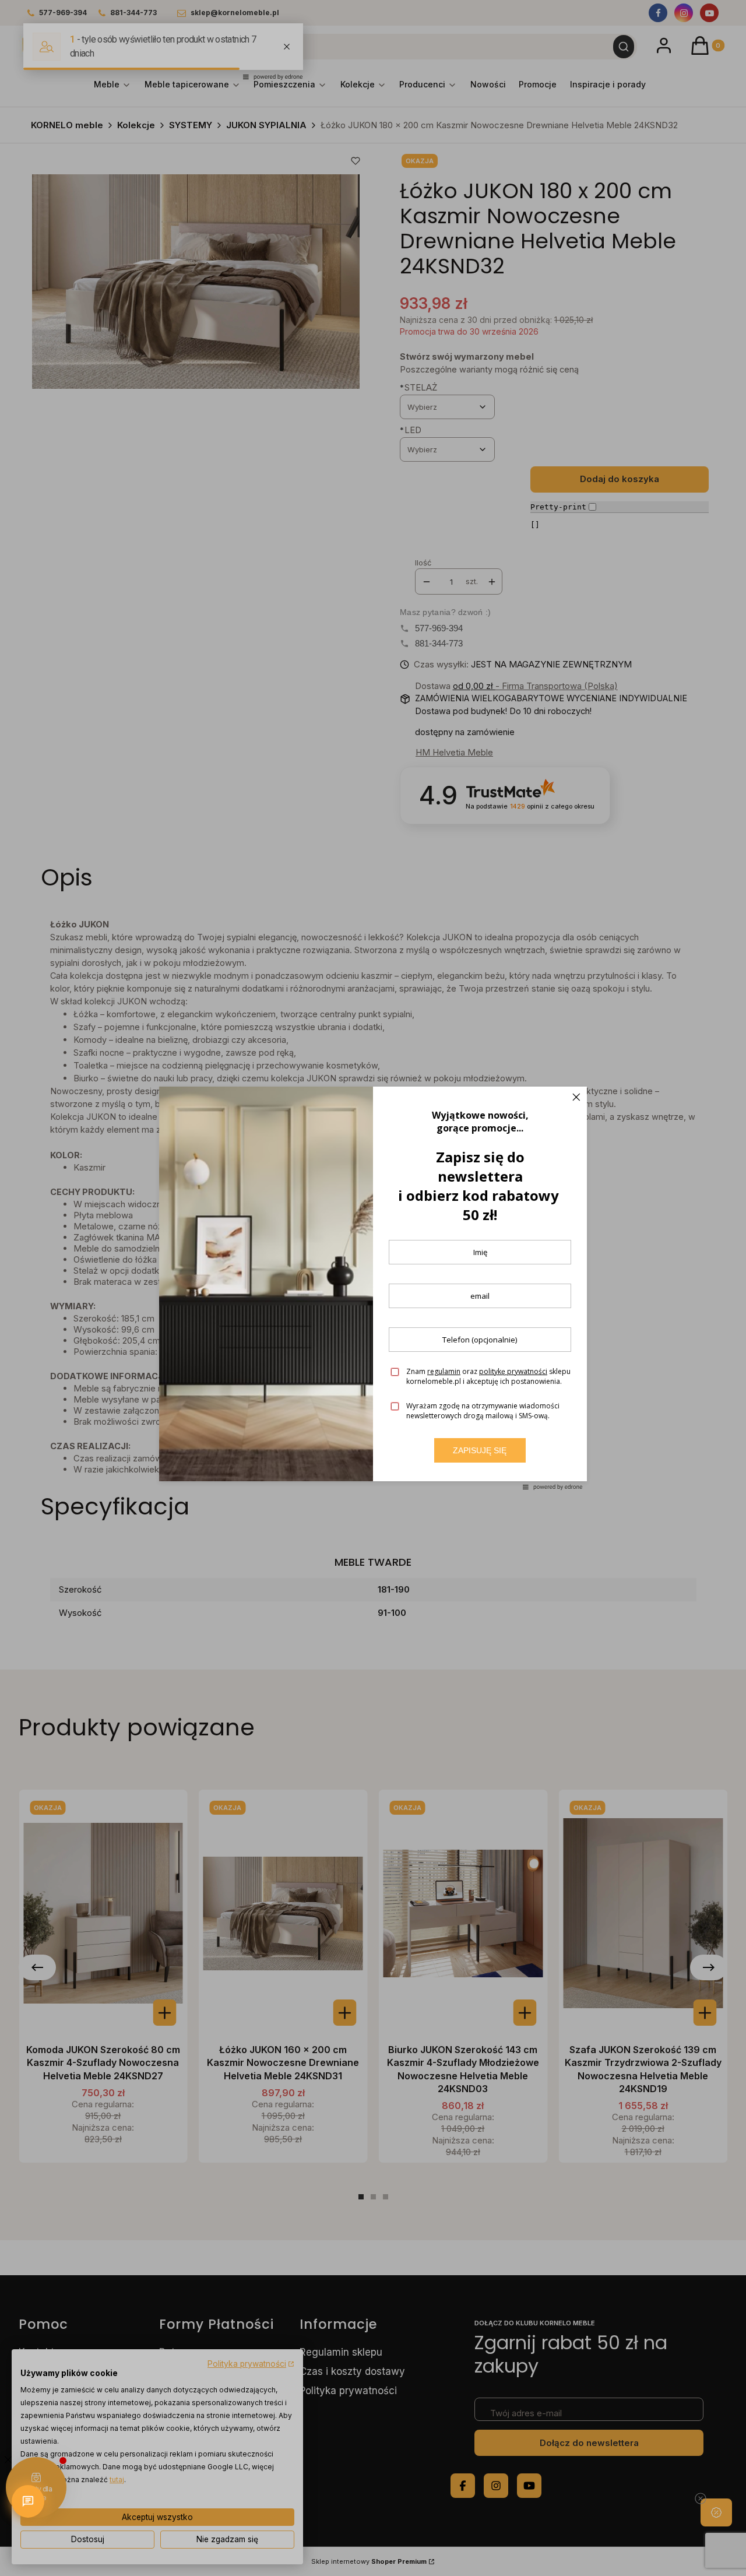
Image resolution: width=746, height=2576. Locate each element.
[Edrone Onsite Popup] (373, 1288)
